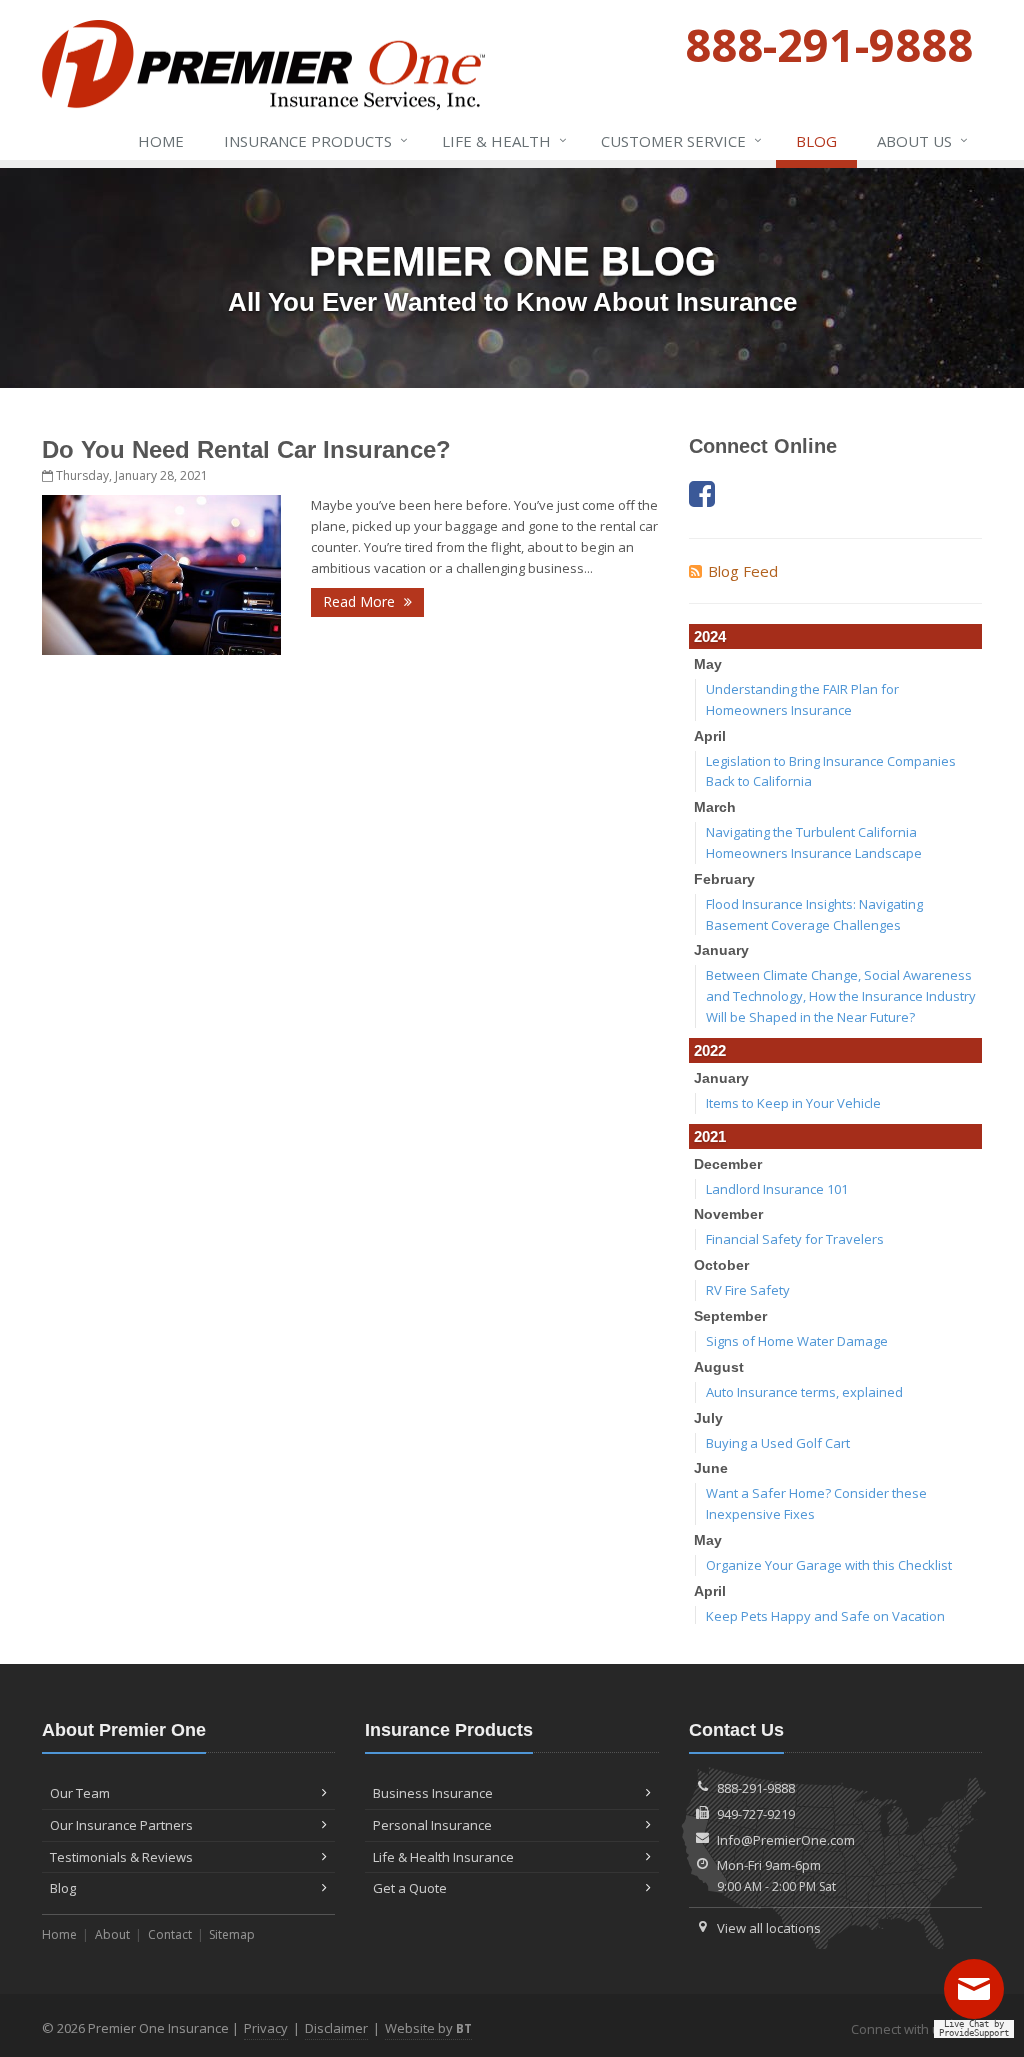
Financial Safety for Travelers (795, 1239)
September (730, 1316)
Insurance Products (316, 140)
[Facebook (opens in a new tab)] (702, 493)
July (708, 1418)
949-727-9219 (756, 1814)
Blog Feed (743, 571)
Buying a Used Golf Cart (778, 1443)
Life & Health (504, 140)
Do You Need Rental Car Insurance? (246, 449)
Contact (170, 1934)
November (728, 1214)
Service (681, 140)
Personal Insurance (432, 1825)
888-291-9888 (756, 1788)
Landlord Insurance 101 (777, 1189)
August (719, 1367)
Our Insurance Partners (121, 1825)
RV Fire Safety (748, 1290)
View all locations (769, 1928)
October (721, 1265)
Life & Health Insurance (443, 1857)
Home (161, 141)
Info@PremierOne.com (786, 1840)
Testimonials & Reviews (121, 1857)
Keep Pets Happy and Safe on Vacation (825, 1616)
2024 (710, 636)
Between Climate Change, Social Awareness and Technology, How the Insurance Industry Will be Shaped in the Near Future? (841, 996)
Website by (428, 2028)
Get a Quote (410, 1888)
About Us (922, 140)
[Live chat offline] (979, 1996)
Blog (816, 141)
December (728, 1164)
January (721, 950)
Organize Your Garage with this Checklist (829, 1565)
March (715, 807)
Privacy (266, 2028)
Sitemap (232, 1934)
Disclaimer (336, 2028)
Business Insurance (433, 1793)
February (724, 879)
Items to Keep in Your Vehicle (793, 1103)
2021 (710, 1136)
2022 (710, 1050)
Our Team (80, 1793)
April (710, 736)
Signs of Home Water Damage (797, 1341)
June (711, 1468)
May (708, 664)
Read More (361, 601)
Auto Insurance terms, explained (804, 1392)
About (112, 1934)
